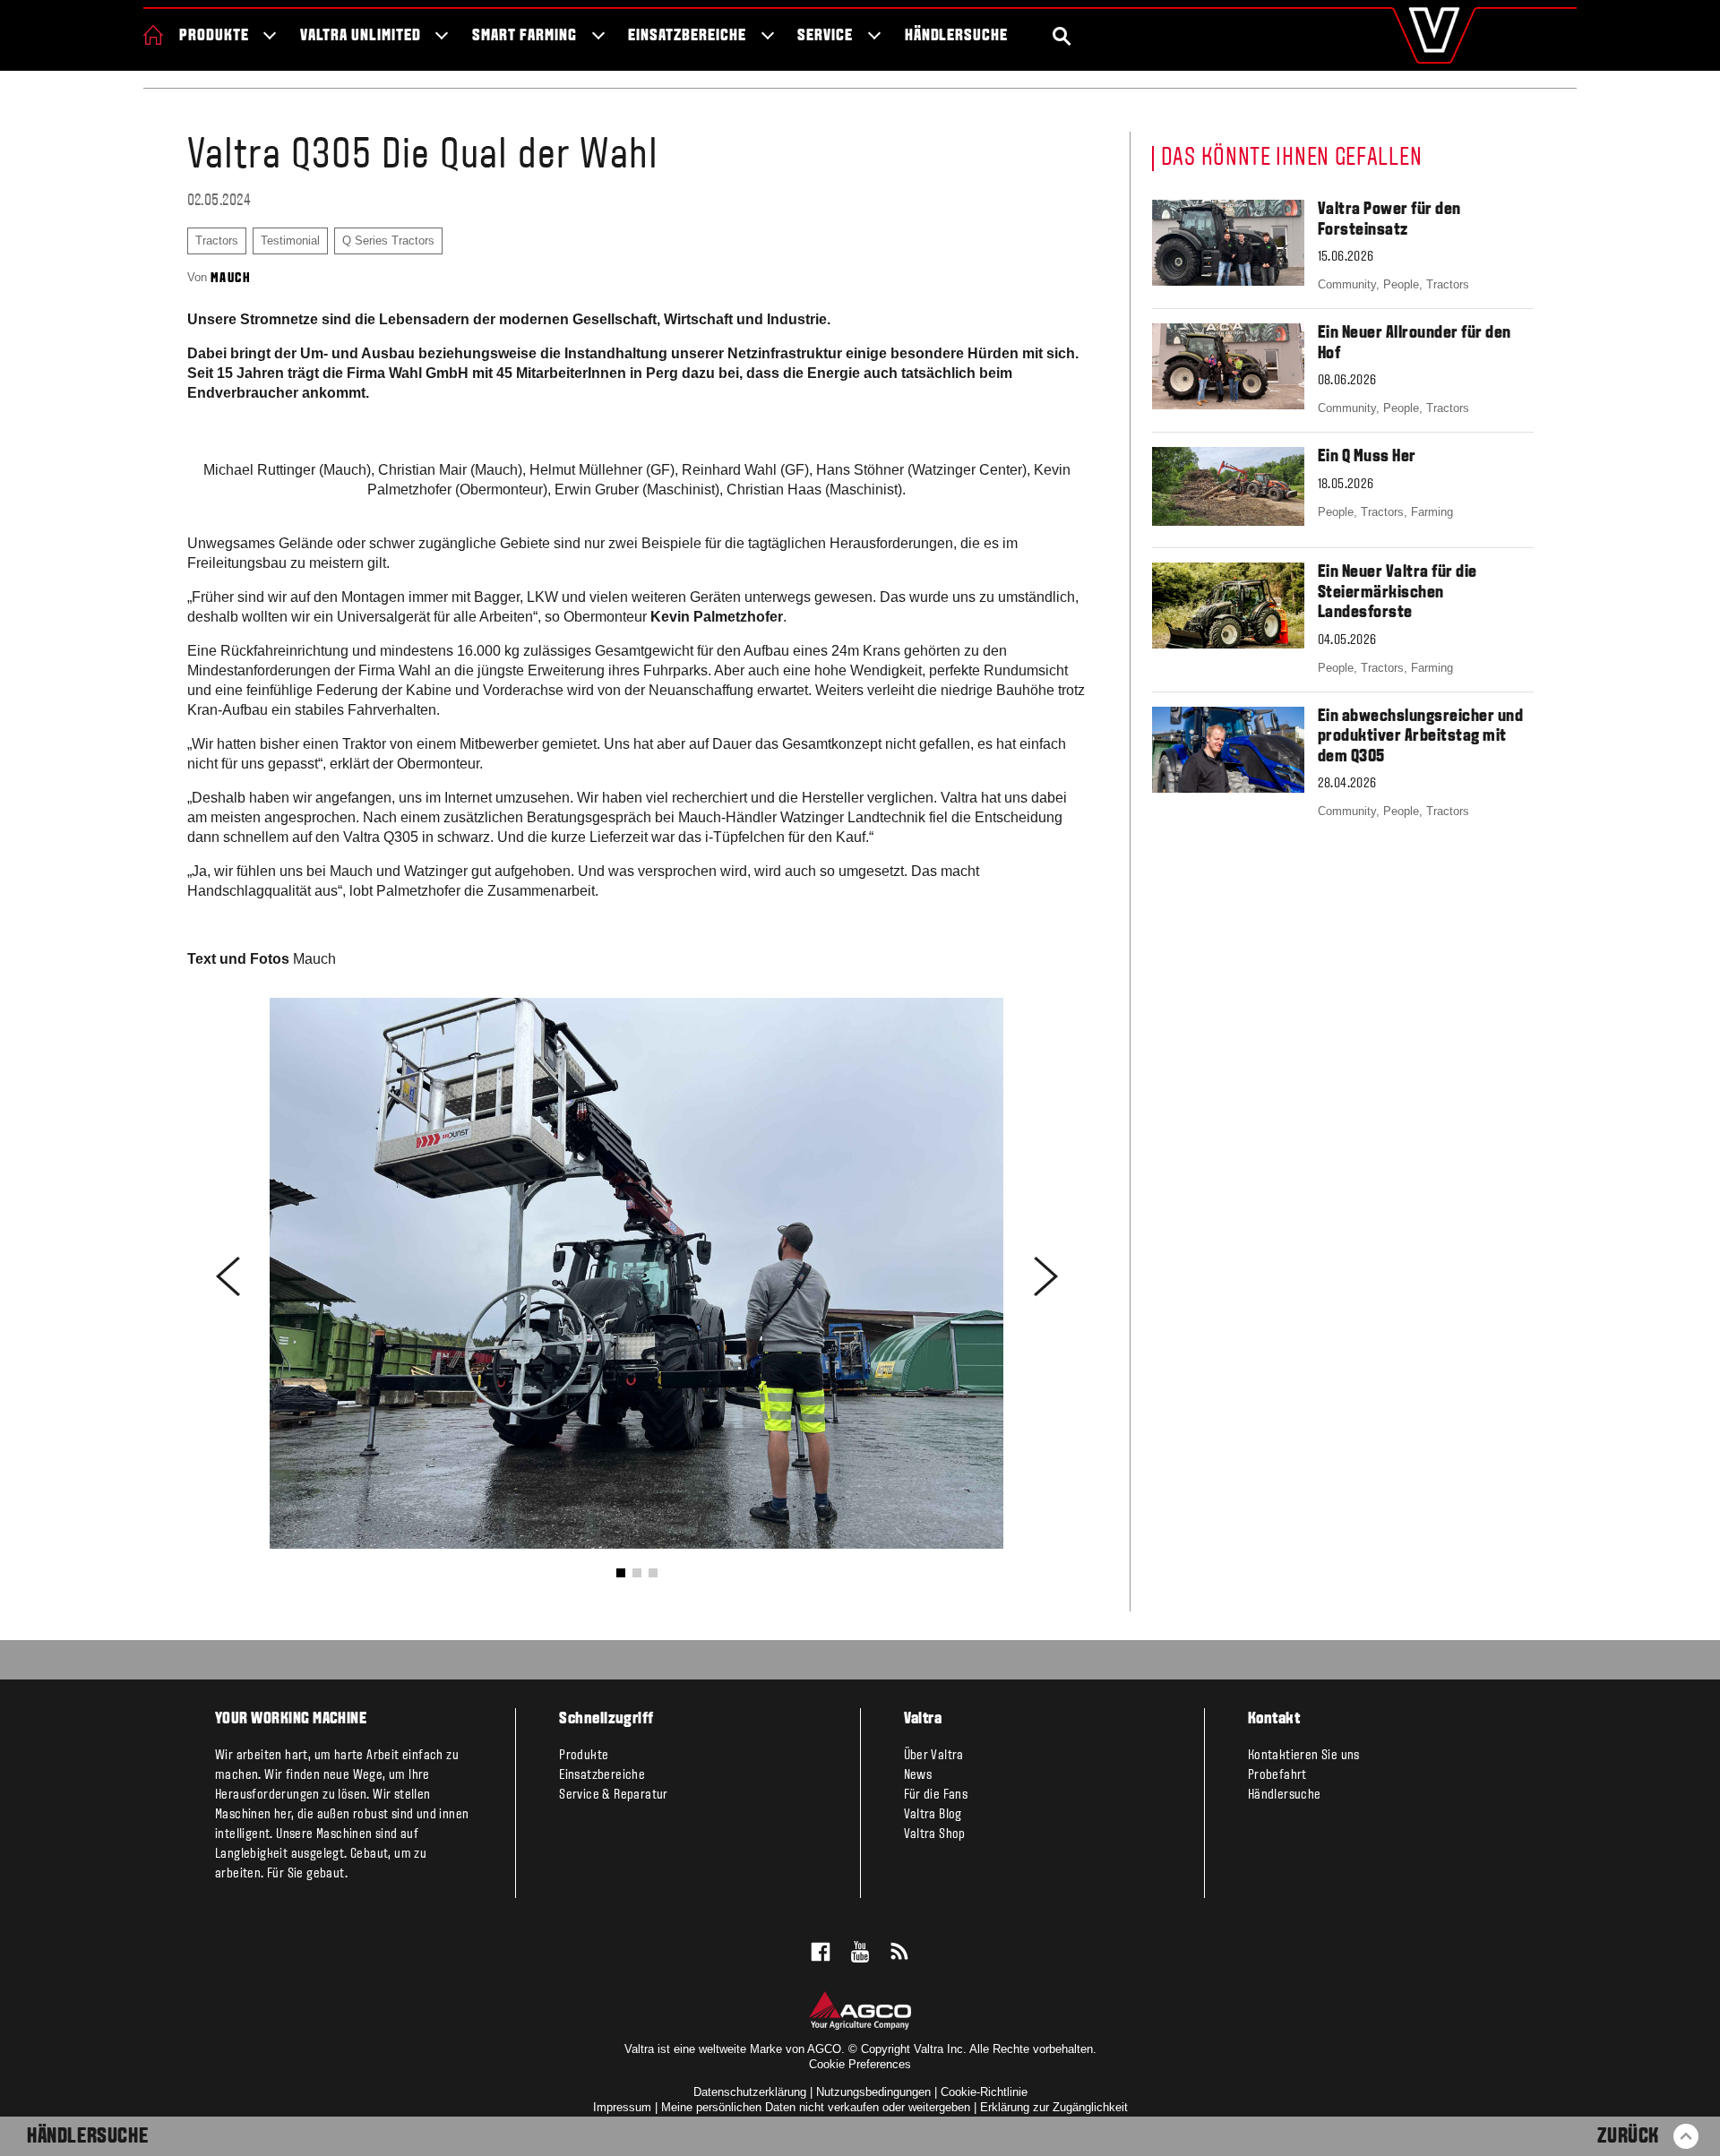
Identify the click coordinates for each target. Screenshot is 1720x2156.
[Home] (153, 35)
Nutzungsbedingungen (873, 2092)
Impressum (622, 2107)
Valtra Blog (933, 1815)
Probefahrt (1277, 1775)
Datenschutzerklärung (750, 2092)
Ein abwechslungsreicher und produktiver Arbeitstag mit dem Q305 (1421, 737)
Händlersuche (957, 36)
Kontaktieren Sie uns (1304, 1756)
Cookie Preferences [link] (860, 2064)
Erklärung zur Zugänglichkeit (1054, 2107)
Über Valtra (934, 1756)
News (918, 1775)
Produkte (214, 36)
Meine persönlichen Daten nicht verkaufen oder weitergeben (816, 2107)
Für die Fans (936, 1795)
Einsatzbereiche (687, 36)
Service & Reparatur (614, 1795)
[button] (621, 1573)
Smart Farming (524, 36)
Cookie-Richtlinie (984, 2092)
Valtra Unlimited (360, 36)
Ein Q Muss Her (1367, 457)
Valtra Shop (935, 1834)
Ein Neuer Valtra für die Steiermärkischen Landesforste (1397, 593)
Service (825, 36)
